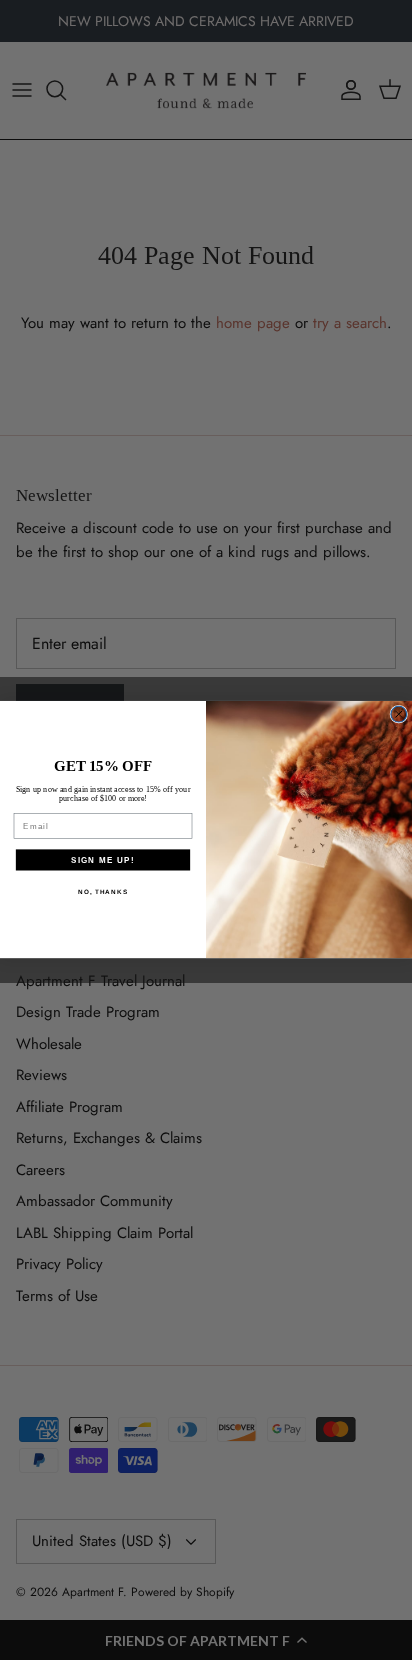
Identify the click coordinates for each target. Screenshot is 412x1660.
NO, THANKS (103, 891)
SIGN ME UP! (103, 859)
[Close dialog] (399, 715)
